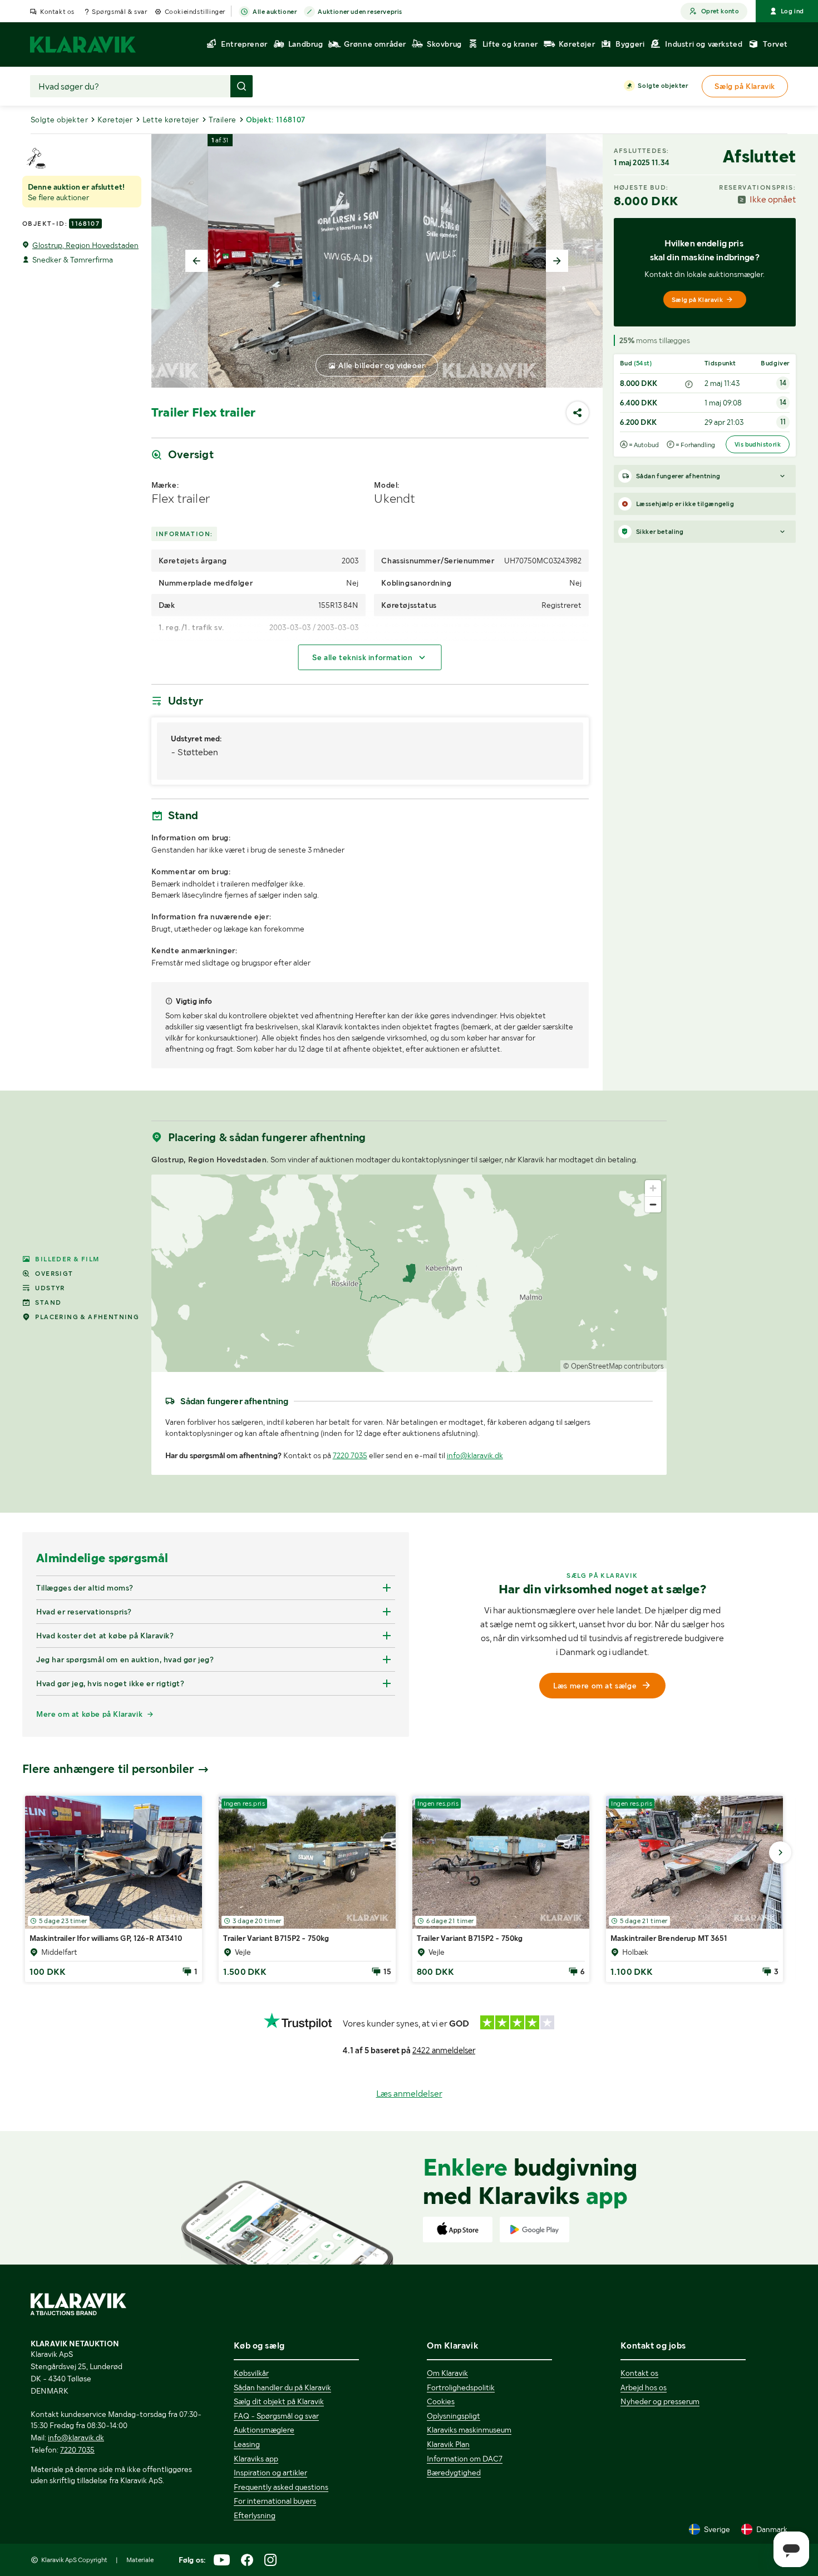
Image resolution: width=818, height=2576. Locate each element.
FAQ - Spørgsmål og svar (276, 2416)
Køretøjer (115, 120)
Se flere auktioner (58, 197)
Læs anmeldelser (409, 2094)
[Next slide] (557, 261)
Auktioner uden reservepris (360, 12)
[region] (409, 1273)
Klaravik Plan (448, 2444)
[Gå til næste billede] (780, 1852)
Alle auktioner (275, 12)
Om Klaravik (447, 2373)
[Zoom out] (653, 1204)
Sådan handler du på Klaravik (282, 2387)
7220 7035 (350, 1455)
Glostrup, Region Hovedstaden (85, 245)
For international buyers (275, 2501)
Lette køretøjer (171, 120)
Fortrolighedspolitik (461, 2387)
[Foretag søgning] (242, 86)
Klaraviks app (256, 2459)
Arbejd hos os (644, 2387)
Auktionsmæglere (264, 2430)
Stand (48, 1302)
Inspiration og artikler (270, 2473)
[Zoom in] (653, 1188)
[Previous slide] (196, 261)
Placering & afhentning (87, 1317)
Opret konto (720, 11)
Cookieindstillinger (195, 12)
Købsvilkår (251, 2373)
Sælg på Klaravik (697, 300)
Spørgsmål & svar (120, 12)
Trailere (223, 120)
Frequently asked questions (281, 2487)
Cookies (441, 2401)
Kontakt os (57, 12)
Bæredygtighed (454, 2473)
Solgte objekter (663, 86)
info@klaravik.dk (475, 1455)
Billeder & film (67, 1259)
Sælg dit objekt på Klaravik (279, 2401)
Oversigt (54, 1274)
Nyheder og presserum (660, 2401)
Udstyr (50, 1288)
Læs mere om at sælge (595, 1686)
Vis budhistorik (758, 444)
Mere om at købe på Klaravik (89, 1714)
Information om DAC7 (465, 2459)
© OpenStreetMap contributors (613, 1366)
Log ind (792, 11)
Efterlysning (255, 2515)
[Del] (578, 413)
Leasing (247, 2444)
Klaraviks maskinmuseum (469, 2430)
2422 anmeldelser (444, 2050)
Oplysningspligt (454, 2416)
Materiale (140, 2560)
